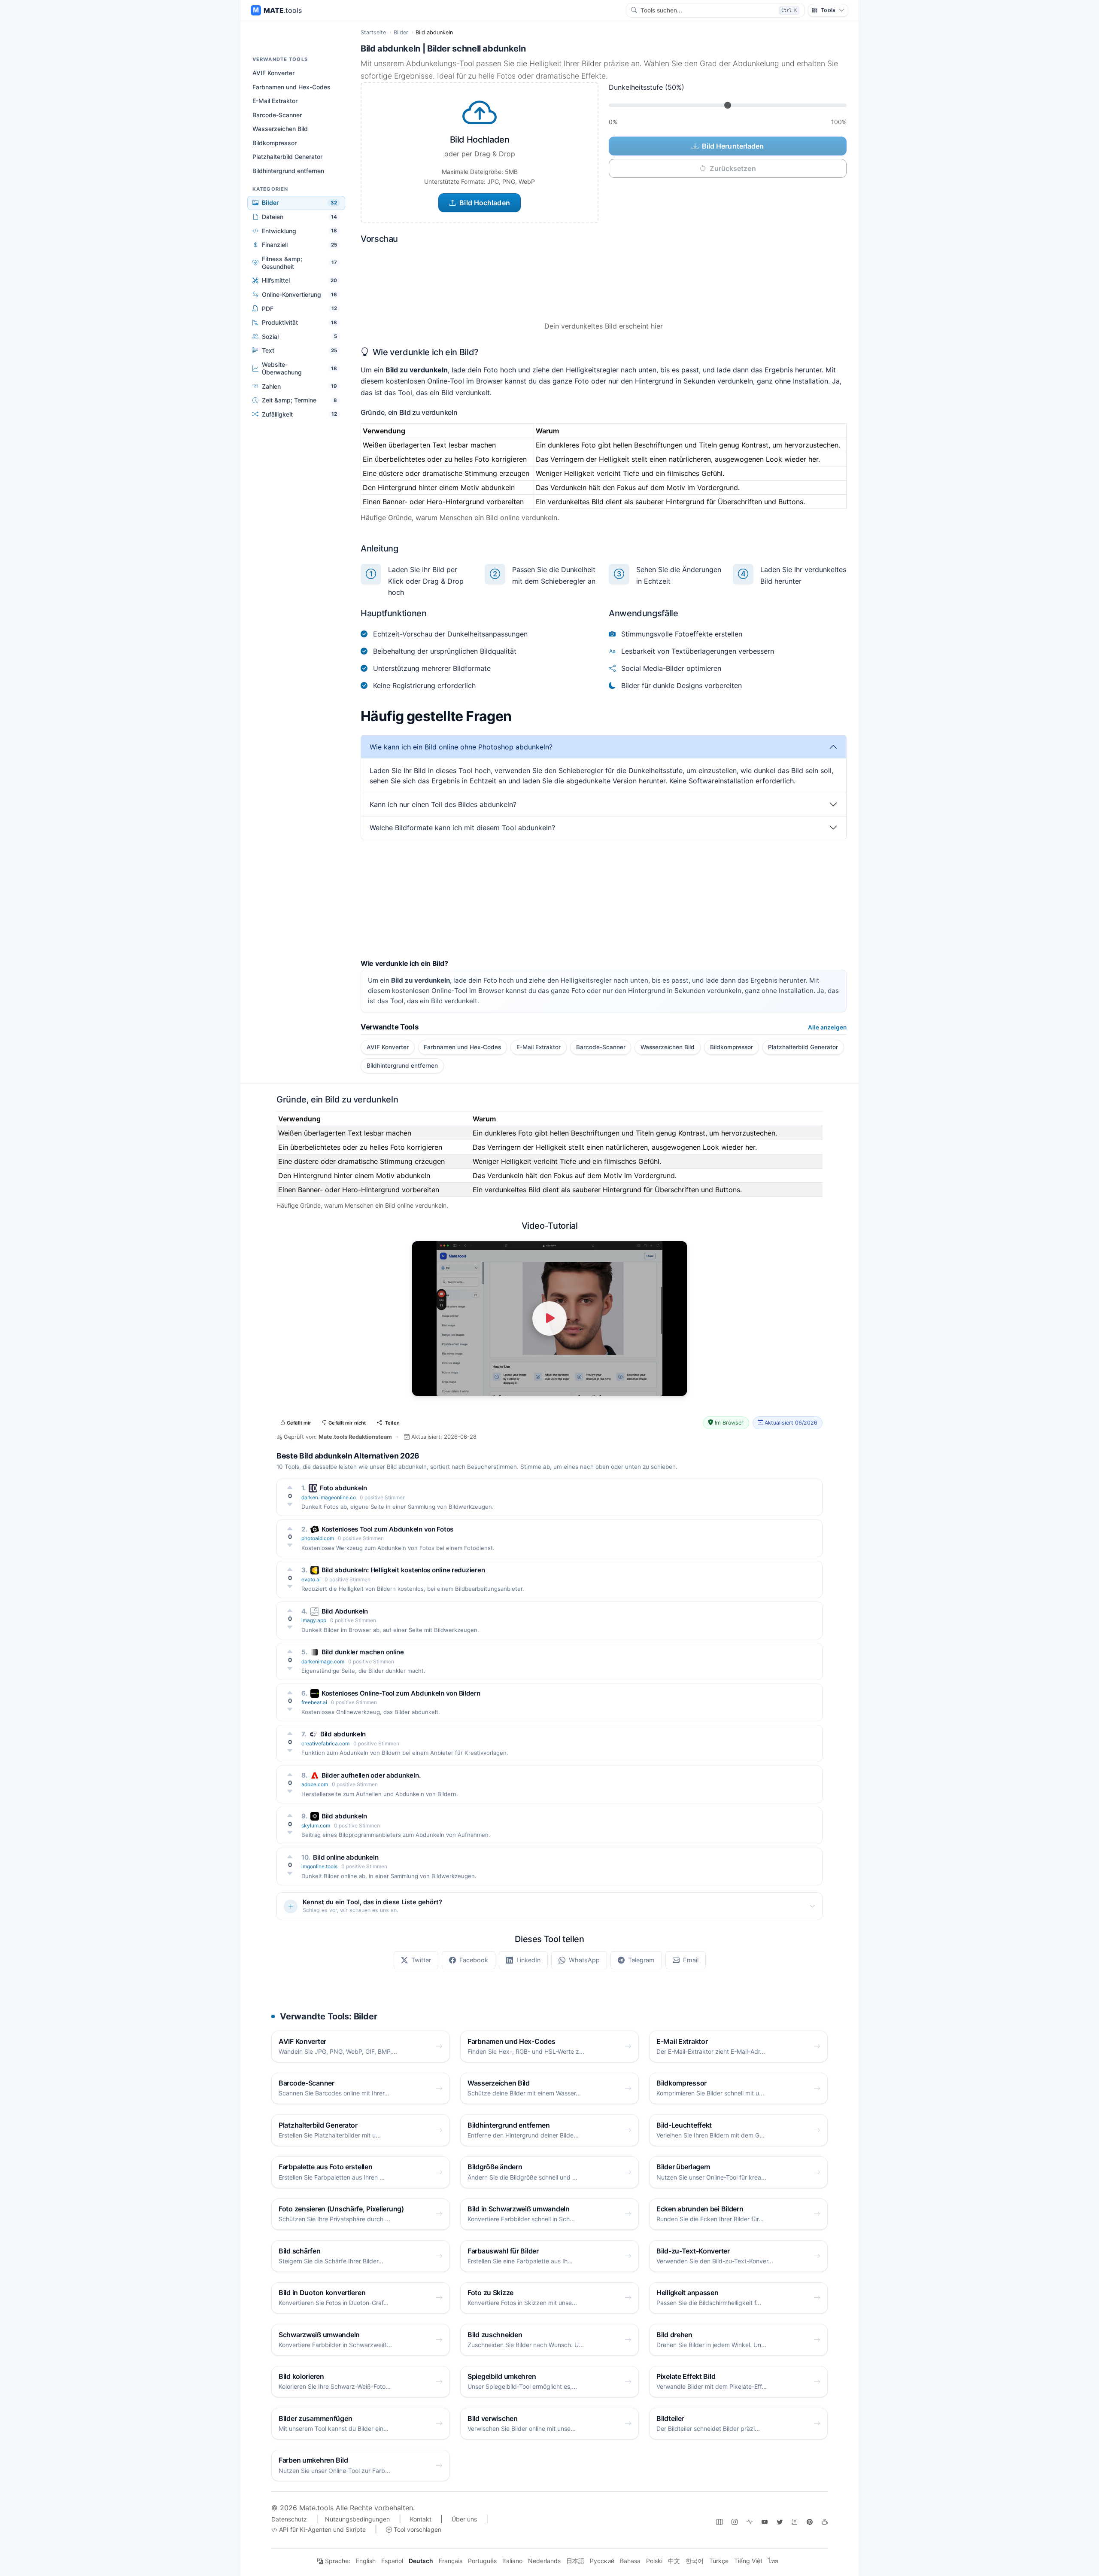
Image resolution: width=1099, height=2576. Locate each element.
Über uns (464, 2519)
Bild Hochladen (484, 203)
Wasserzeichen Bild (280, 129)
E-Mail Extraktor (275, 101)
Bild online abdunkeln (346, 1857)
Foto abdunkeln (343, 1488)
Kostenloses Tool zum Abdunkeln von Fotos (387, 1529)
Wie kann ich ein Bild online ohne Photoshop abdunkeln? (461, 747)
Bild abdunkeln (343, 1734)
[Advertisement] (604, 899)
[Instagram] (735, 2522)
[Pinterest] (810, 2522)
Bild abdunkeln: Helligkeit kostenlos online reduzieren (403, 1570)
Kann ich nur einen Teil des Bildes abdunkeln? (443, 804)
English (366, 2561)
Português (482, 2561)
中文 (674, 2561)
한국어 (695, 2561)
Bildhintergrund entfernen (288, 171)
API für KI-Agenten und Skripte (322, 2529)
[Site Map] (720, 2522)
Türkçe (719, 2561)
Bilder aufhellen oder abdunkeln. (371, 1775)
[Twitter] (780, 2522)
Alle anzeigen (827, 1027)
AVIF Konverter (273, 73)
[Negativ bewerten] (290, 1504)
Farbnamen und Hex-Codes (291, 87)
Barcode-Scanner (277, 115)
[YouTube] (765, 2522)
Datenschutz (289, 2519)
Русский (602, 2561)
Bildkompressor (275, 143)
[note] (795, 2522)
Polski (654, 2561)
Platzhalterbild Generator (287, 157)
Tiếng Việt (748, 2561)
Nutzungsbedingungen (357, 2519)
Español (392, 2561)
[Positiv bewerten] (290, 1487)
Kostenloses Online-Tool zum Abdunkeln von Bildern (401, 1693)
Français (451, 2561)
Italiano (512, 2561)
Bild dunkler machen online (363, 1652)
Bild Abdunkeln (345, 1611)
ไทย (773, 2561)
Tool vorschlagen (417, 2529)
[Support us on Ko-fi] (825, 2522)
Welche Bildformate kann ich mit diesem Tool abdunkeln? (462, 828)
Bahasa (630, 2561)
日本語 (575, 2561)
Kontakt (421, 2519)
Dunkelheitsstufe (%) (647, 87)
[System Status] (750, 2522)
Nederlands (544, 2561)
